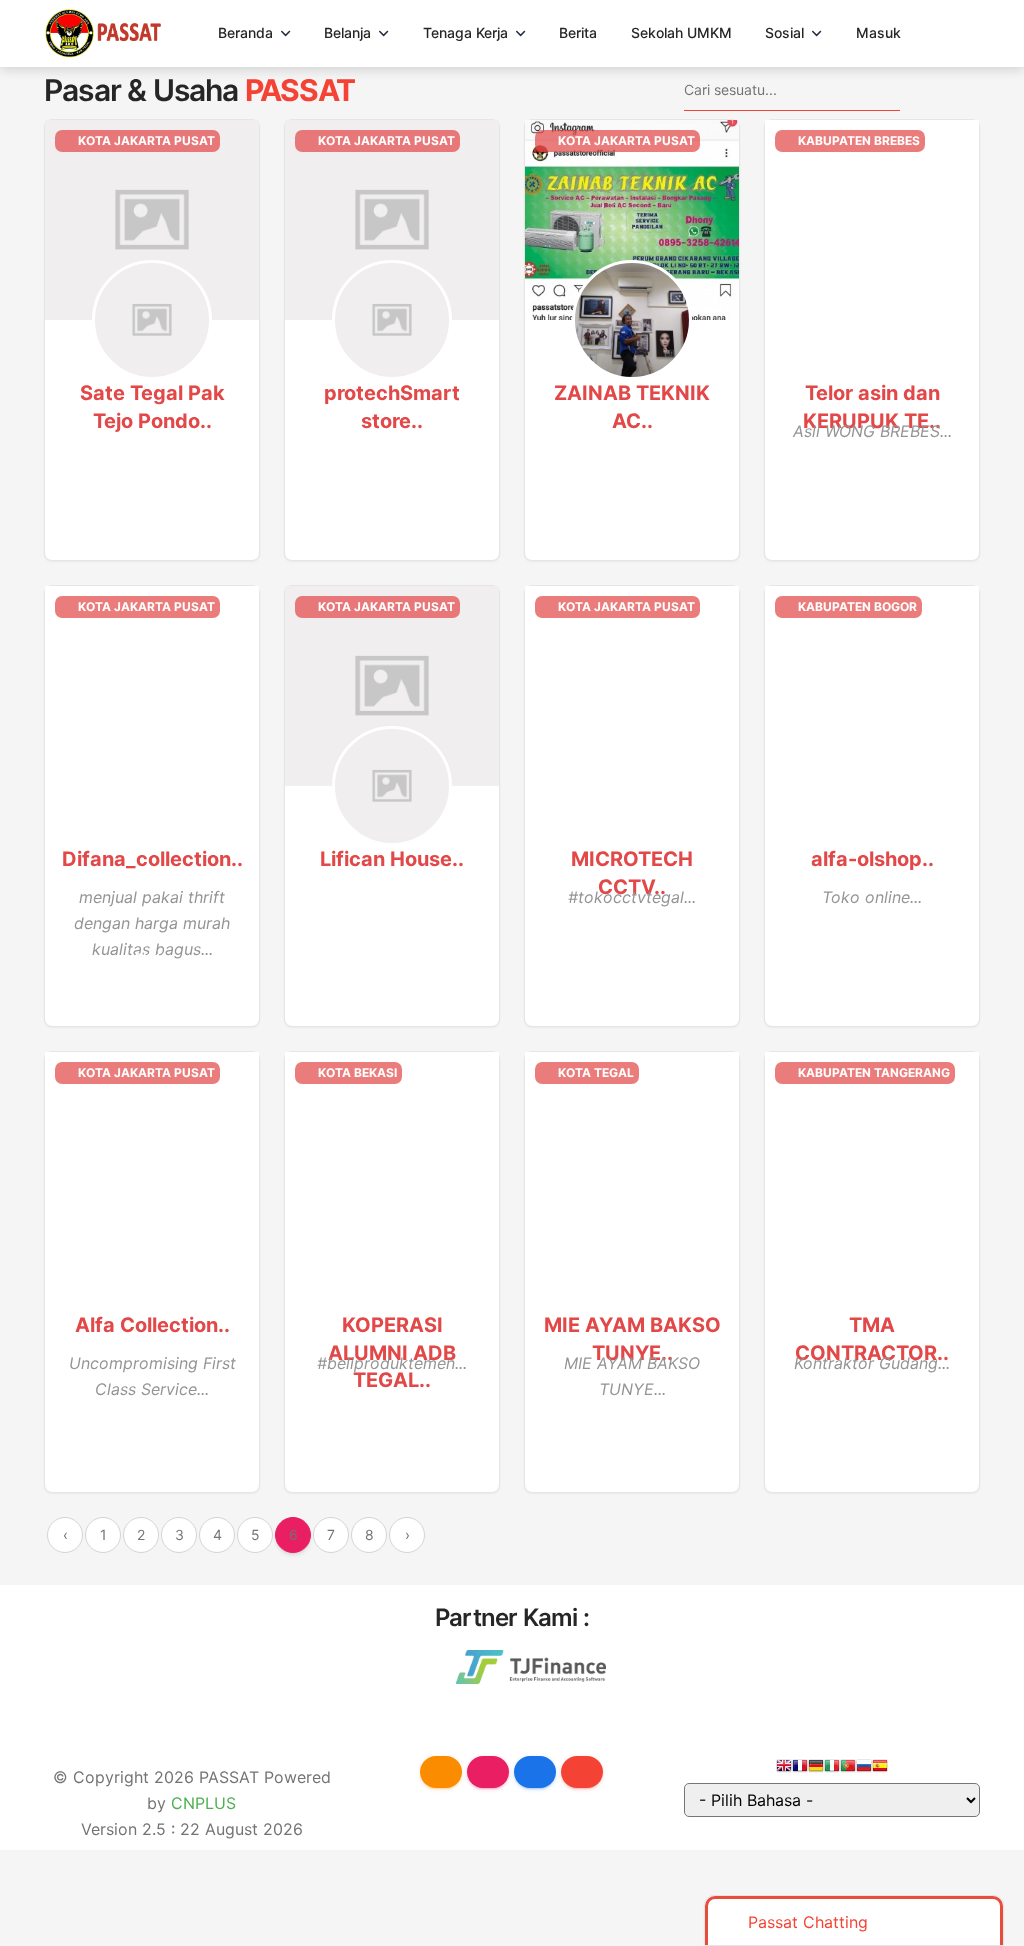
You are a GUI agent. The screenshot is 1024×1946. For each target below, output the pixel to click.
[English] (784, 1769)
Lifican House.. (392, 859)
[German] (816, 1769)
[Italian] (832, 1769)
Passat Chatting (808, 1922)
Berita (578, 32)
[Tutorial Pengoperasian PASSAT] (441, 1772)
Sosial (784, 32)
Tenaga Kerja (465, 32)
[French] (800, 1769)
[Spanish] (880, 1769)
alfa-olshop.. (872, 859)
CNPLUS (203, 1803)
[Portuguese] (848, 1769)
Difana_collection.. (152, 859)
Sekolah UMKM (681, 32)
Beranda (245, 32)
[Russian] (864, 1769)
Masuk (878, 32)
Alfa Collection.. (152, 1325)
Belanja (347, 32)
